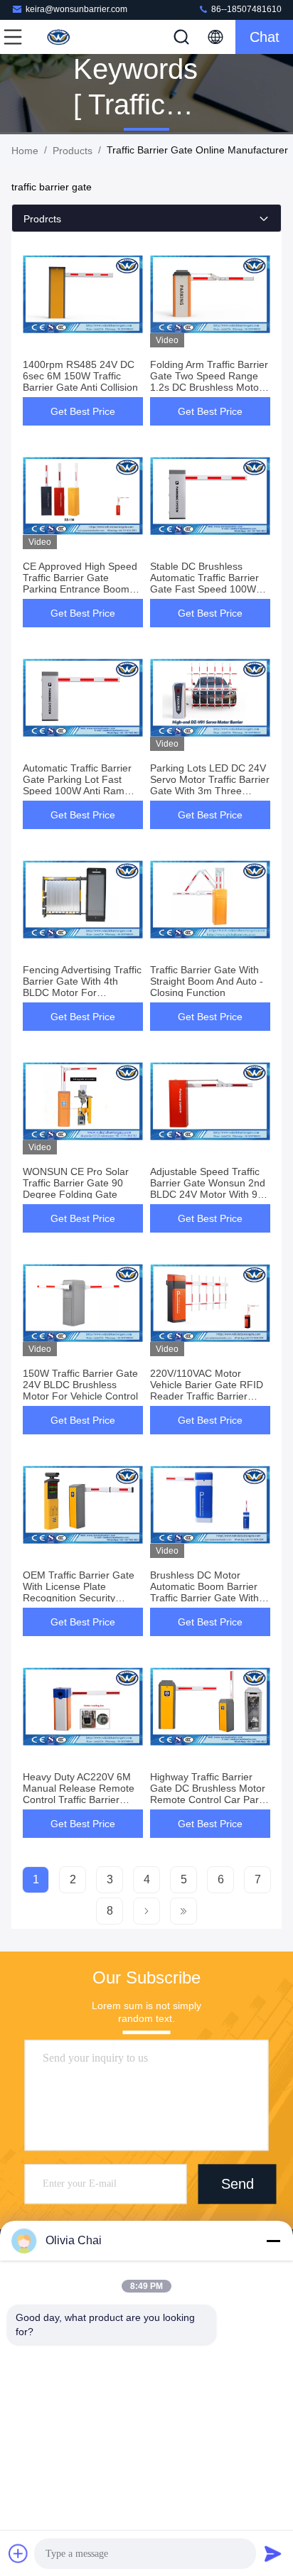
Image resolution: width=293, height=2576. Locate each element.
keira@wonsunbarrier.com (76, 9)
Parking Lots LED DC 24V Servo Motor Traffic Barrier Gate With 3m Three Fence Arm (210, 785)
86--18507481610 (245, 9)
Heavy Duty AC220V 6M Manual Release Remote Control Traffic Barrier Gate (79, 1794)
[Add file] (18, 2553)
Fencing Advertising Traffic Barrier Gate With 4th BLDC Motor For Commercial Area (82, 987)
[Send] (273, 2553)
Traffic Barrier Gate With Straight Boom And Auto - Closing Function (207, 981)
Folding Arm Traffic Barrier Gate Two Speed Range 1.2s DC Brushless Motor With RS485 (209, 381)
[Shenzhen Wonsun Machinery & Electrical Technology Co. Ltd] (60, 37)
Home (25, 151)
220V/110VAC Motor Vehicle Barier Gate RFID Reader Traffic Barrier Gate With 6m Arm (207, 1390)
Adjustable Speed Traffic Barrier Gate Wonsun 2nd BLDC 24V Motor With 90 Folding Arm (208, 1189)
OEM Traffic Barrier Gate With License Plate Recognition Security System (79, 1592)
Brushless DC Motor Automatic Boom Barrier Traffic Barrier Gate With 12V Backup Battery (204, 1592)
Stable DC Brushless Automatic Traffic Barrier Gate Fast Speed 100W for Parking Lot (204, 583)
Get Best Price (83, 411)
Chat (265, 37)
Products (73, 151)
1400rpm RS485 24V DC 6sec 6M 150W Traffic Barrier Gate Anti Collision (80, 376)
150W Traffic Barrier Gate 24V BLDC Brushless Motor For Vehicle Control (80, 1385)
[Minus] (273, 2241)
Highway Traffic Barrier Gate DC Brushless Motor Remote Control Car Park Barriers (208, 1794)
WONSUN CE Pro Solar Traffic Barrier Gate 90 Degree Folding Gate (76, 1183)
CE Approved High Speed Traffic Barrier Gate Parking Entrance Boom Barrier (80, 583)
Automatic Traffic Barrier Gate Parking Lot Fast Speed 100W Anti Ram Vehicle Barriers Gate (77, 785)
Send (238, 2184)
